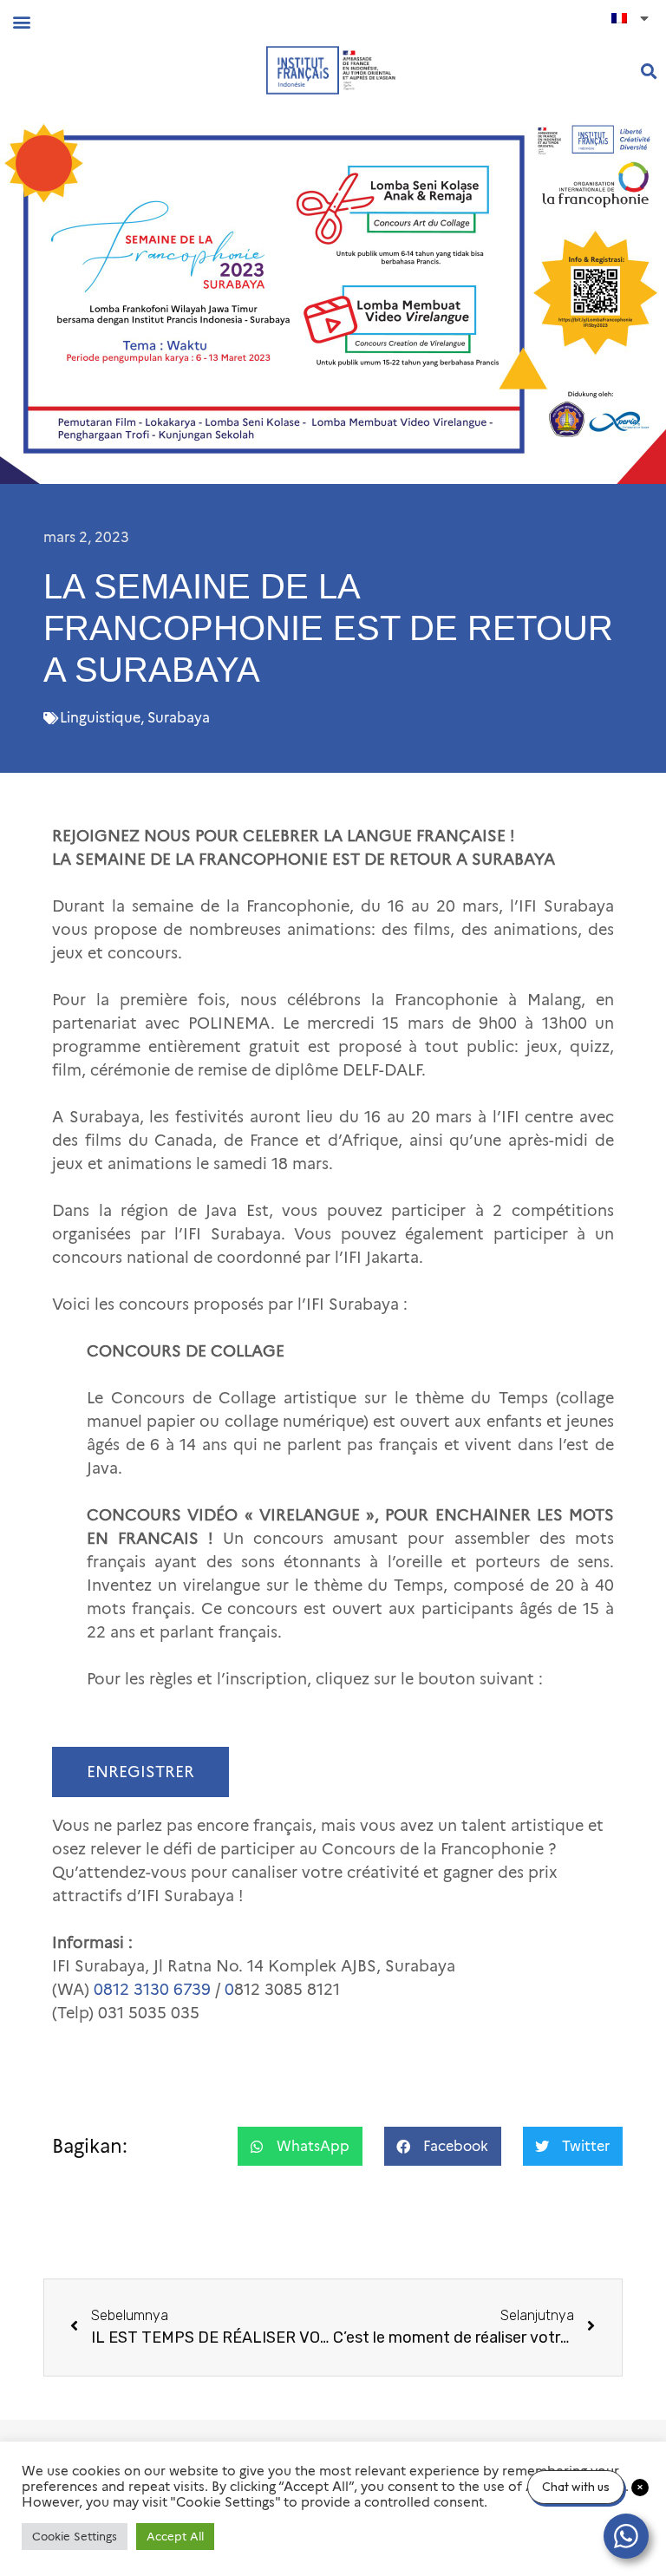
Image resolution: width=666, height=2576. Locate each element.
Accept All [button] (175, 2536)
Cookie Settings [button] (75, 2536)
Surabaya (179, 718)
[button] (21, 21)
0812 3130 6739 (152, 1990)
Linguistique (100, 718)
